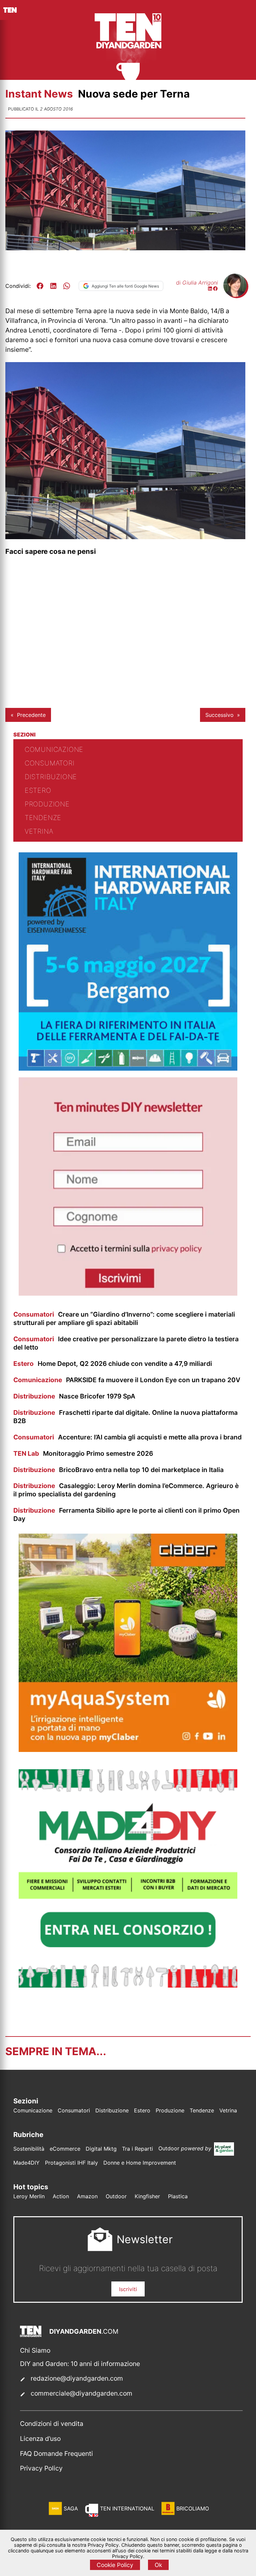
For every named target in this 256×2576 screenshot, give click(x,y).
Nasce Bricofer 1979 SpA (74, 1396)
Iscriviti (128, 2289)
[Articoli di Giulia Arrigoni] (235, 295)
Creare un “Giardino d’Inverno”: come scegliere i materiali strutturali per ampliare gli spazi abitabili (124, 1318)
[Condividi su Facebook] (40, 286)
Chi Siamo (35, 2350)
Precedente (31, 715)
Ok (158, 2565)
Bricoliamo (193, 2508)
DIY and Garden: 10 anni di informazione (80, 2364)
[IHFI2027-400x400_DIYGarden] (128, 1069)
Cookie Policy (115, 2565)
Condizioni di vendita (52, 2424)
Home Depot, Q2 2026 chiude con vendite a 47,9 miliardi (113, 1364)
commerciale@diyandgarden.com (81, 2393)
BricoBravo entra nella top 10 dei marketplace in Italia (118, 1470)
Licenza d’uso (40, 2439)
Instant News (40, 94)
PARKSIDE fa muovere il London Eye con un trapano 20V (127, 1380)
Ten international (127, 2508)
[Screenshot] (128, 1294)
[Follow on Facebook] (215, 289)
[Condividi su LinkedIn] (53, 286)
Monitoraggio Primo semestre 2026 (83, 1453)
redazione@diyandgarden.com (77, 2378)
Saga (71, 2508)
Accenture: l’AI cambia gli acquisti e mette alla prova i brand (127, 1437)
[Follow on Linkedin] (210, 289)
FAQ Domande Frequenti (56, 2454)
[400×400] (128, 1750)
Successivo (219, 715)
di (197, 283)
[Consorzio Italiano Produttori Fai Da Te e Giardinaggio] (128, 1986)
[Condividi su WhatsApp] (67, 286)
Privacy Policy (41, 2468)
